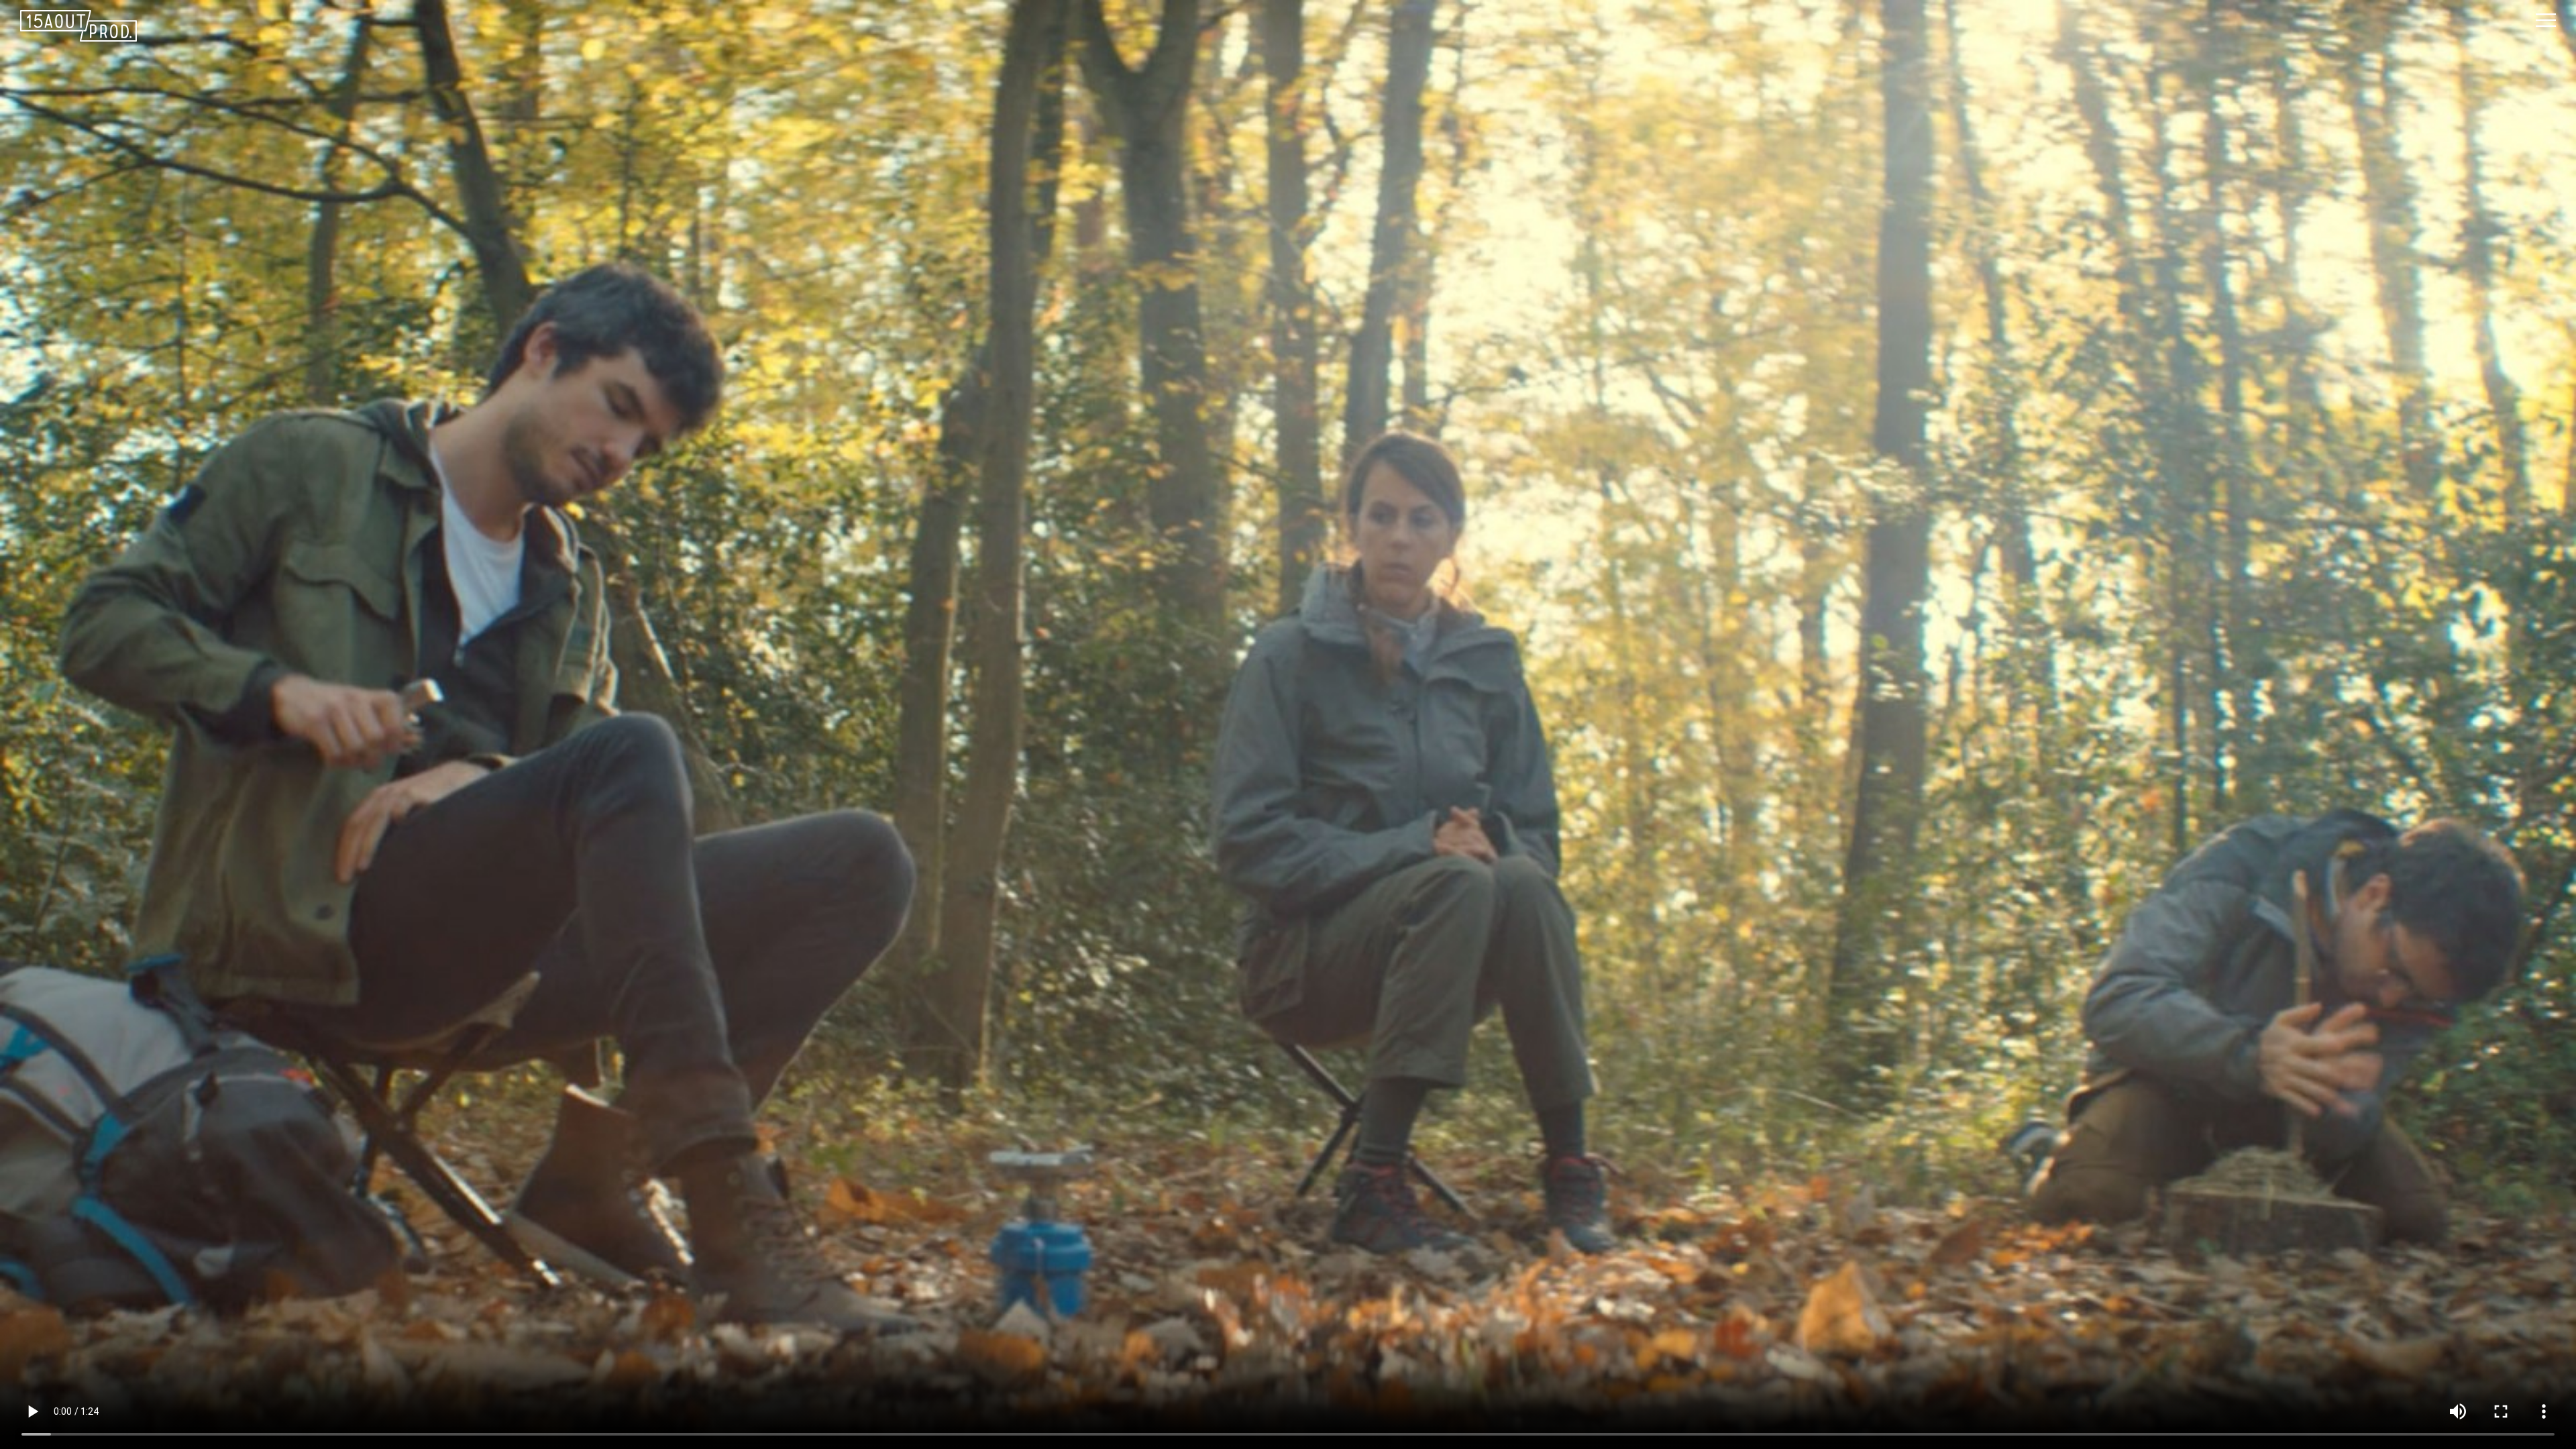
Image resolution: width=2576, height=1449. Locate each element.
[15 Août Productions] (1278, 26)
